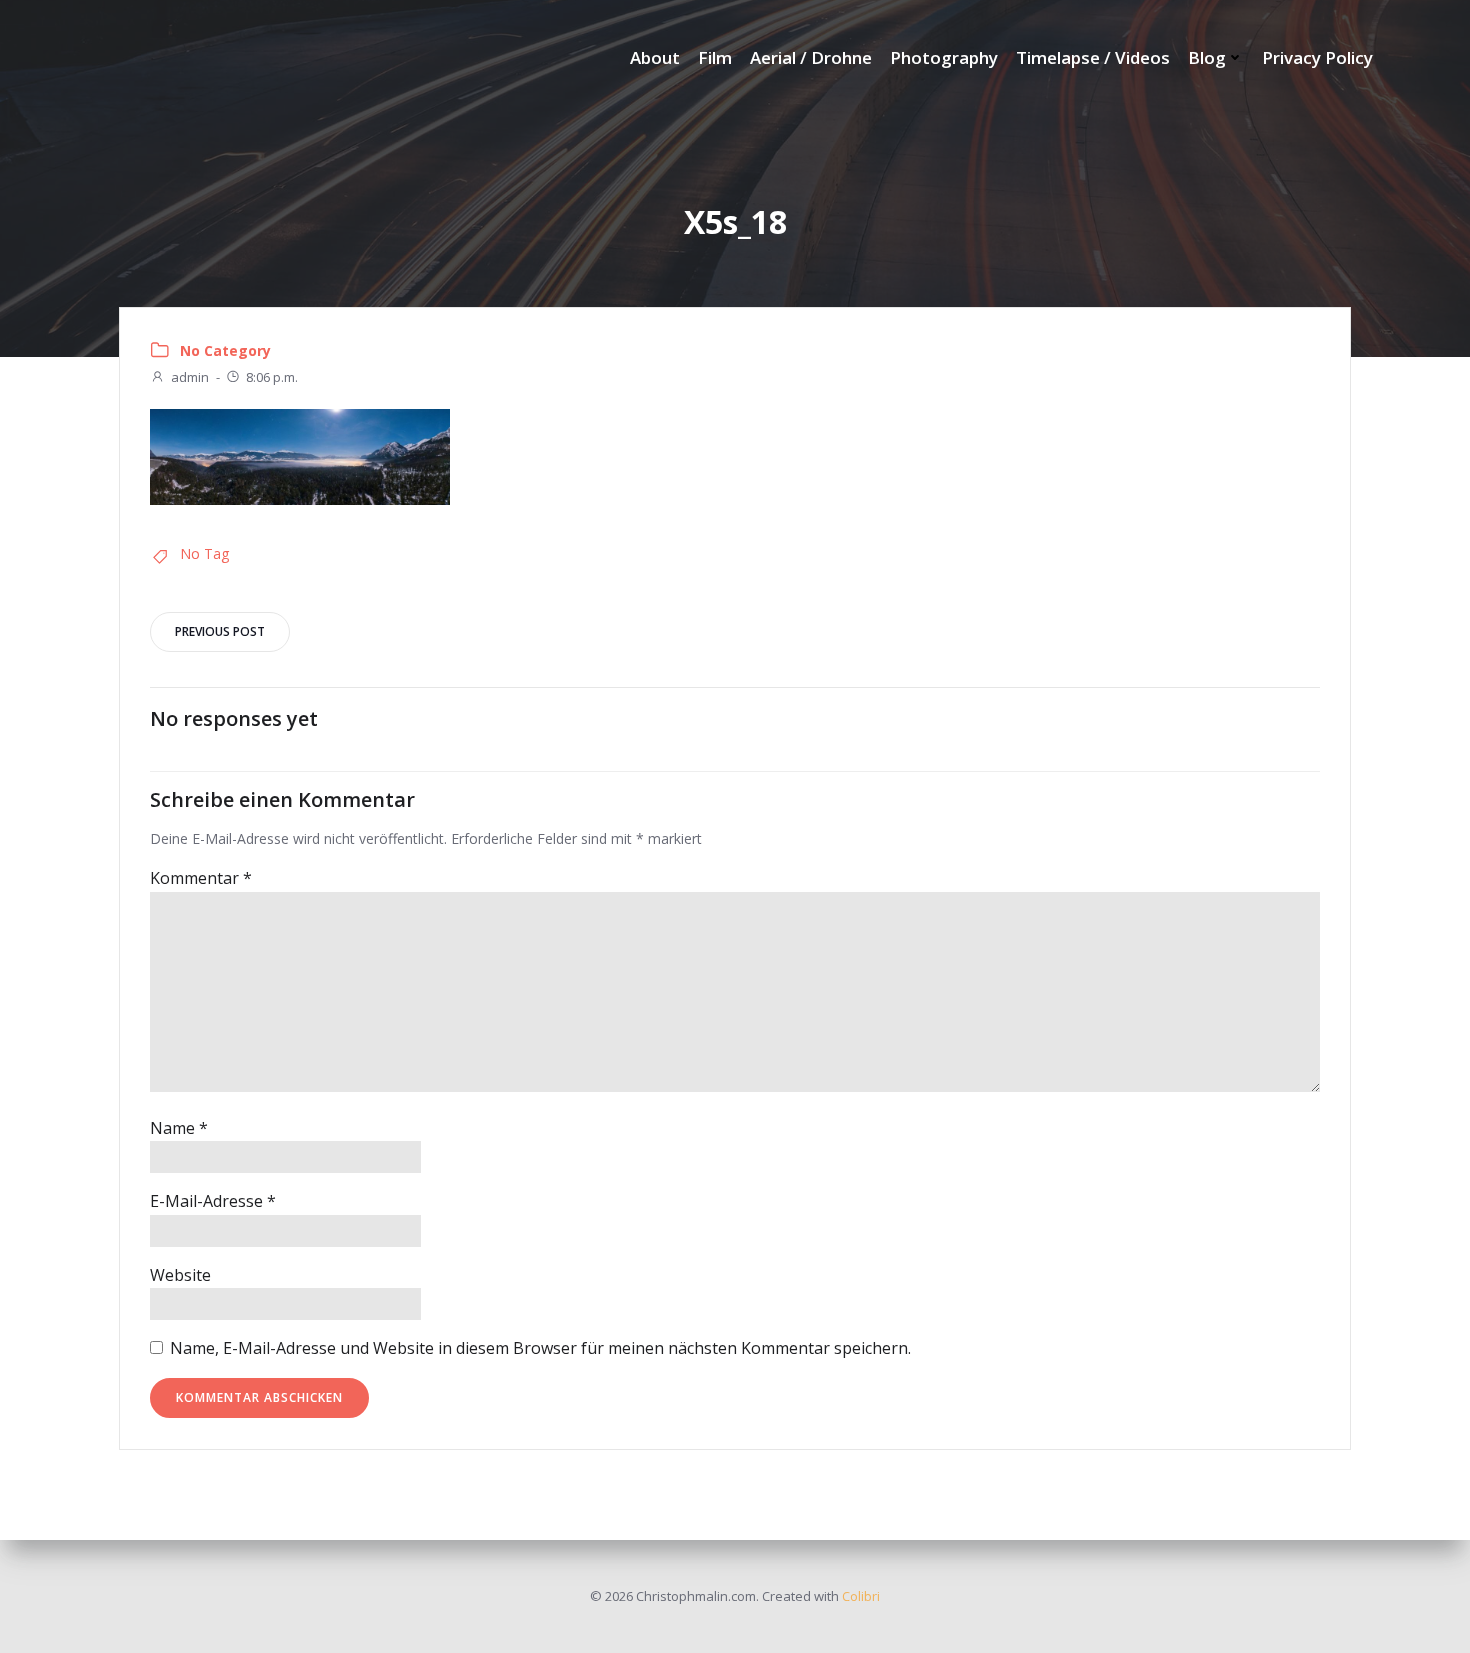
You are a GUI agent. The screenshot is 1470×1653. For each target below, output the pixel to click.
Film (715, 57)
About (655, 57)
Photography (944, 57)
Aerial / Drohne (811, 57)
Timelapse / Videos (1093, 57)
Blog (1207, 57)
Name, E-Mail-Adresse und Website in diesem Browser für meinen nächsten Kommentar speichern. (540, 1348)
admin (190, 377)
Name (179, 1128)
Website (180, 1275)
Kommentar (201, 878)
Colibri (861, 1596)
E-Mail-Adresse (213, 1201)
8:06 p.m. (272, 377)
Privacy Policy (1317, 57)
